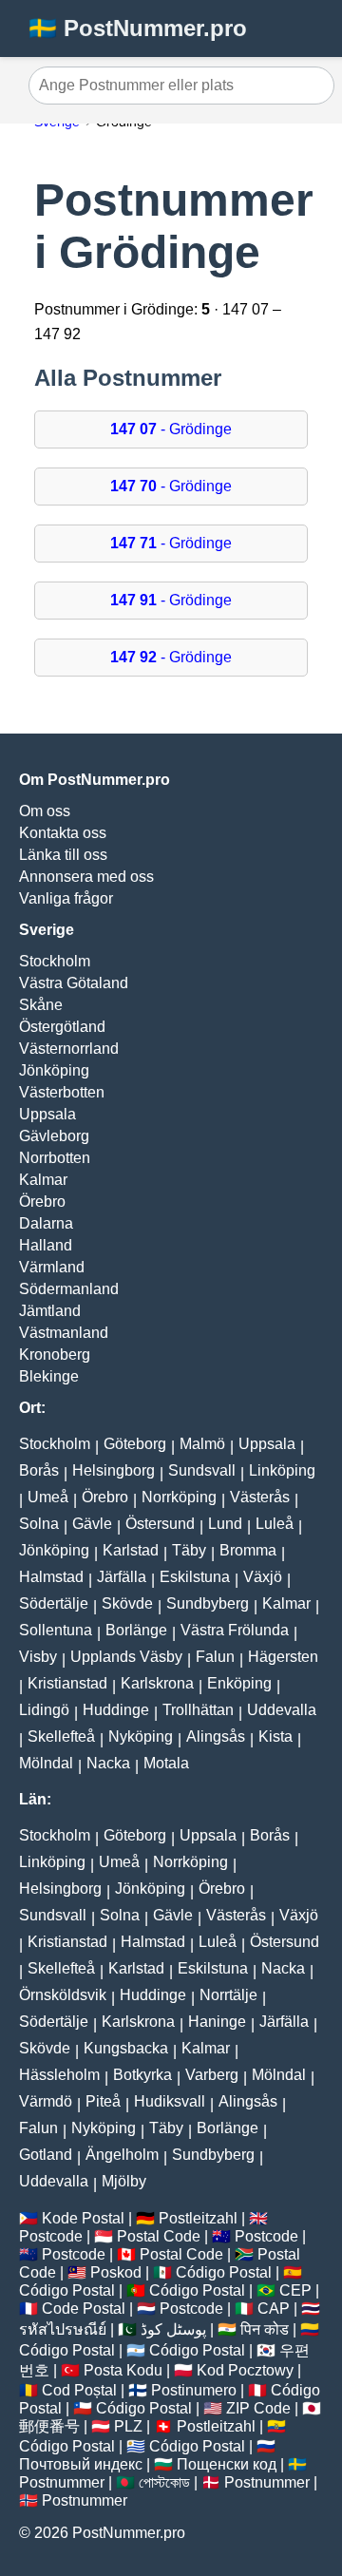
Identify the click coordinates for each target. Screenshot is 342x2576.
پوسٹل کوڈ (173, 2329)
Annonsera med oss (86, 877)
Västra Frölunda (235, 1630)
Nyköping (141, 1736)
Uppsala (47, 1114)
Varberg (212, 2075)
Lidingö (44, 1710)
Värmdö (46, 2101)
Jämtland (50, 1311)
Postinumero (194, 2390)
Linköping (282, 1470)
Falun (215, 1657)
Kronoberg (55, 1355)
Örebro (42, 1202)
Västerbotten (62, 1092)
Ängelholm (122, 2155)
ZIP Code (258, 2408)
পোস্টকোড (164, 2482)
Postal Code (159, 2236)
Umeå (48, 1497)
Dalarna (46, 1223)
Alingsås (216, 1736)
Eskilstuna (195, 1577)
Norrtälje (228, 1995)
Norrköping (179, 1497)
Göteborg (135, 1444)
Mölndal (46, 1763)
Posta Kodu (123, 2370)
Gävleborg (54, 1136)
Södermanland (69, 1289)
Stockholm (55, 961)
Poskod (116, 2272)
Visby (38, 1657)
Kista (275, 1736)
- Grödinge (171, 429)
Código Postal (224, 2272)
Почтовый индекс (81, 2464)
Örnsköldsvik (63, 1995)
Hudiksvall (170, 2101)
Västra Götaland (74, 983)
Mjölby (124, 2181)
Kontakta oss (63, 833)
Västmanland (64, 1333)
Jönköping (54, 1070)
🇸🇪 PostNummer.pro (138, 28)
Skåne (41, 1005)
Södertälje (54, 1603)
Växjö (263, 1577)
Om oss (45, 811)
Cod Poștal (79, 2390)
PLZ (128, 2426)
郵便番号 (49, 2426)
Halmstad (51, 1577)
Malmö (202, 1444)
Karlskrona (157, 1683)
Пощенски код (227, 2464)
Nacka (108, 1763)
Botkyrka (142, 2075)
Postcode (51, 2236)
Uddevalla (282, 1710)
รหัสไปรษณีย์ (63, 2329)
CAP (274, 2309)
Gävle (92, 1524)
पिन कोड (265, 2329)
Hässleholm (59, 2075)
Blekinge (49, 1376)
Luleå (275, 1524)
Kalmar (43, 1180)
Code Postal (84, 2309)
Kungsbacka (126, 2048)
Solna (39, 1524)
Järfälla (122, 1577)
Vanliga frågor (66, 898)
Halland (46, 1245)
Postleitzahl (198, 2218)
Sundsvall (202, 1470)
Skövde (127, 1603)
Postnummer (62, 2482)
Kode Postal (83, 2218)
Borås (39, 1470)
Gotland (46, 2155)
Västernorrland (69, 1049)
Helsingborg (114, 1470)
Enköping (239, 1683)
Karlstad (131, 1550)
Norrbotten (55, 1158)
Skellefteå (61, 1736)
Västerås (260, 1497)
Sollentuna (56, 1630)
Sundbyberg (208, 1603)
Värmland (52, 1267)
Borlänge (136, 1630)
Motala (166, 1763)
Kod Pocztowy (245, 2370)
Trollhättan (198, 1710)
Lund (225, 1524)
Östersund (160, 1524)
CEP (295, 2290)
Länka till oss (63, 855)
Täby (189, 1550)
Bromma (248, 1550)
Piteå (103, 2101)
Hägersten (283, 1657)
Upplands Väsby (126, 1657)
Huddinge (116, 1710)
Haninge (217, 2022)
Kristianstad (67, 1683)
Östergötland (62, 1027)
